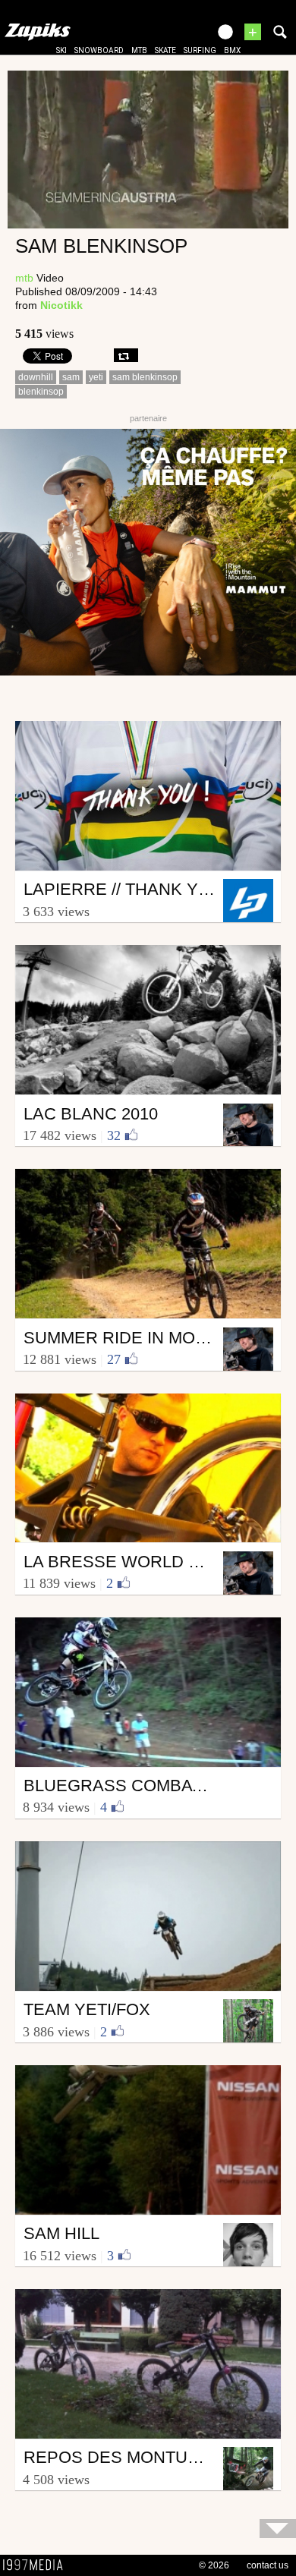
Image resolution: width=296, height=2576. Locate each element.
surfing (200, 50)
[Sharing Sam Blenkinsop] (126, 355)
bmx (232, 50)
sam (71, 377)
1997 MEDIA (37, 2565)
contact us (268, 2565)
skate (165, 50)
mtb (139, 50)
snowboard (99, 50)
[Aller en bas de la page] (278, 2529)
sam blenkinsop (145, 377)
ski (61, 50)
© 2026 (214, 2565)
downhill (36, 377)
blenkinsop (41, 392)
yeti (96, 377)
